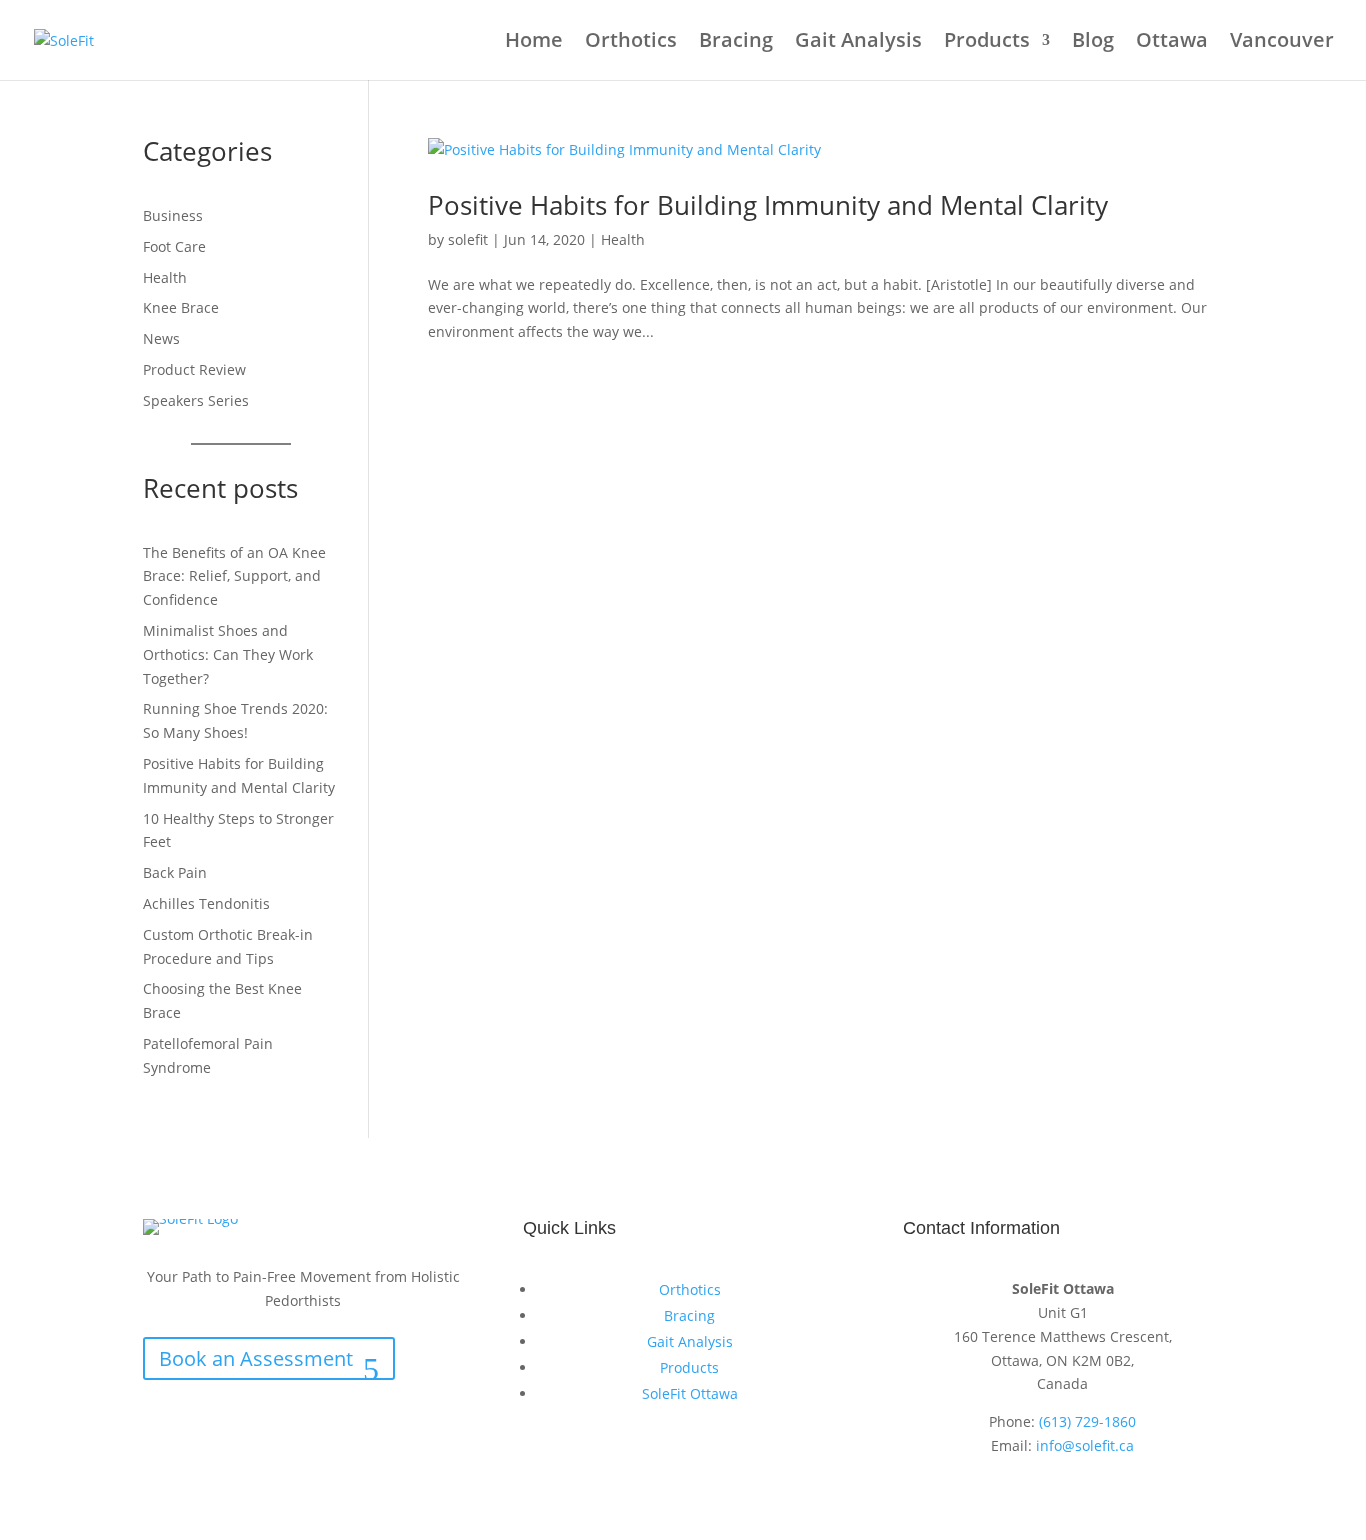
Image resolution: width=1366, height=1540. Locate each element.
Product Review (194, 369)
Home (534, 43)
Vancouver (1282, 43)
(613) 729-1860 (1087, 1421)
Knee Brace (181, 307)
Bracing (736, 43)
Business (173, 215)
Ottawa (1172, 43)
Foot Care (174, 246)
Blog (1093, 43)
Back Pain (175, 872)
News (161, 338)
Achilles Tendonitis (206, 903)
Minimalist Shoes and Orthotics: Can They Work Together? (228, 654)
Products (987, 43)
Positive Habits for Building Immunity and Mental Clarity (768, 205)
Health (623, 239)
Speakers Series (196, 400)
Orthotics (631, 43)
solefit (468, 239)
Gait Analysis (858, 43)
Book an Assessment (256, 1358)
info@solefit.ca (1085, 1445)
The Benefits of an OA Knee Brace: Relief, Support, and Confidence (234, 576)
